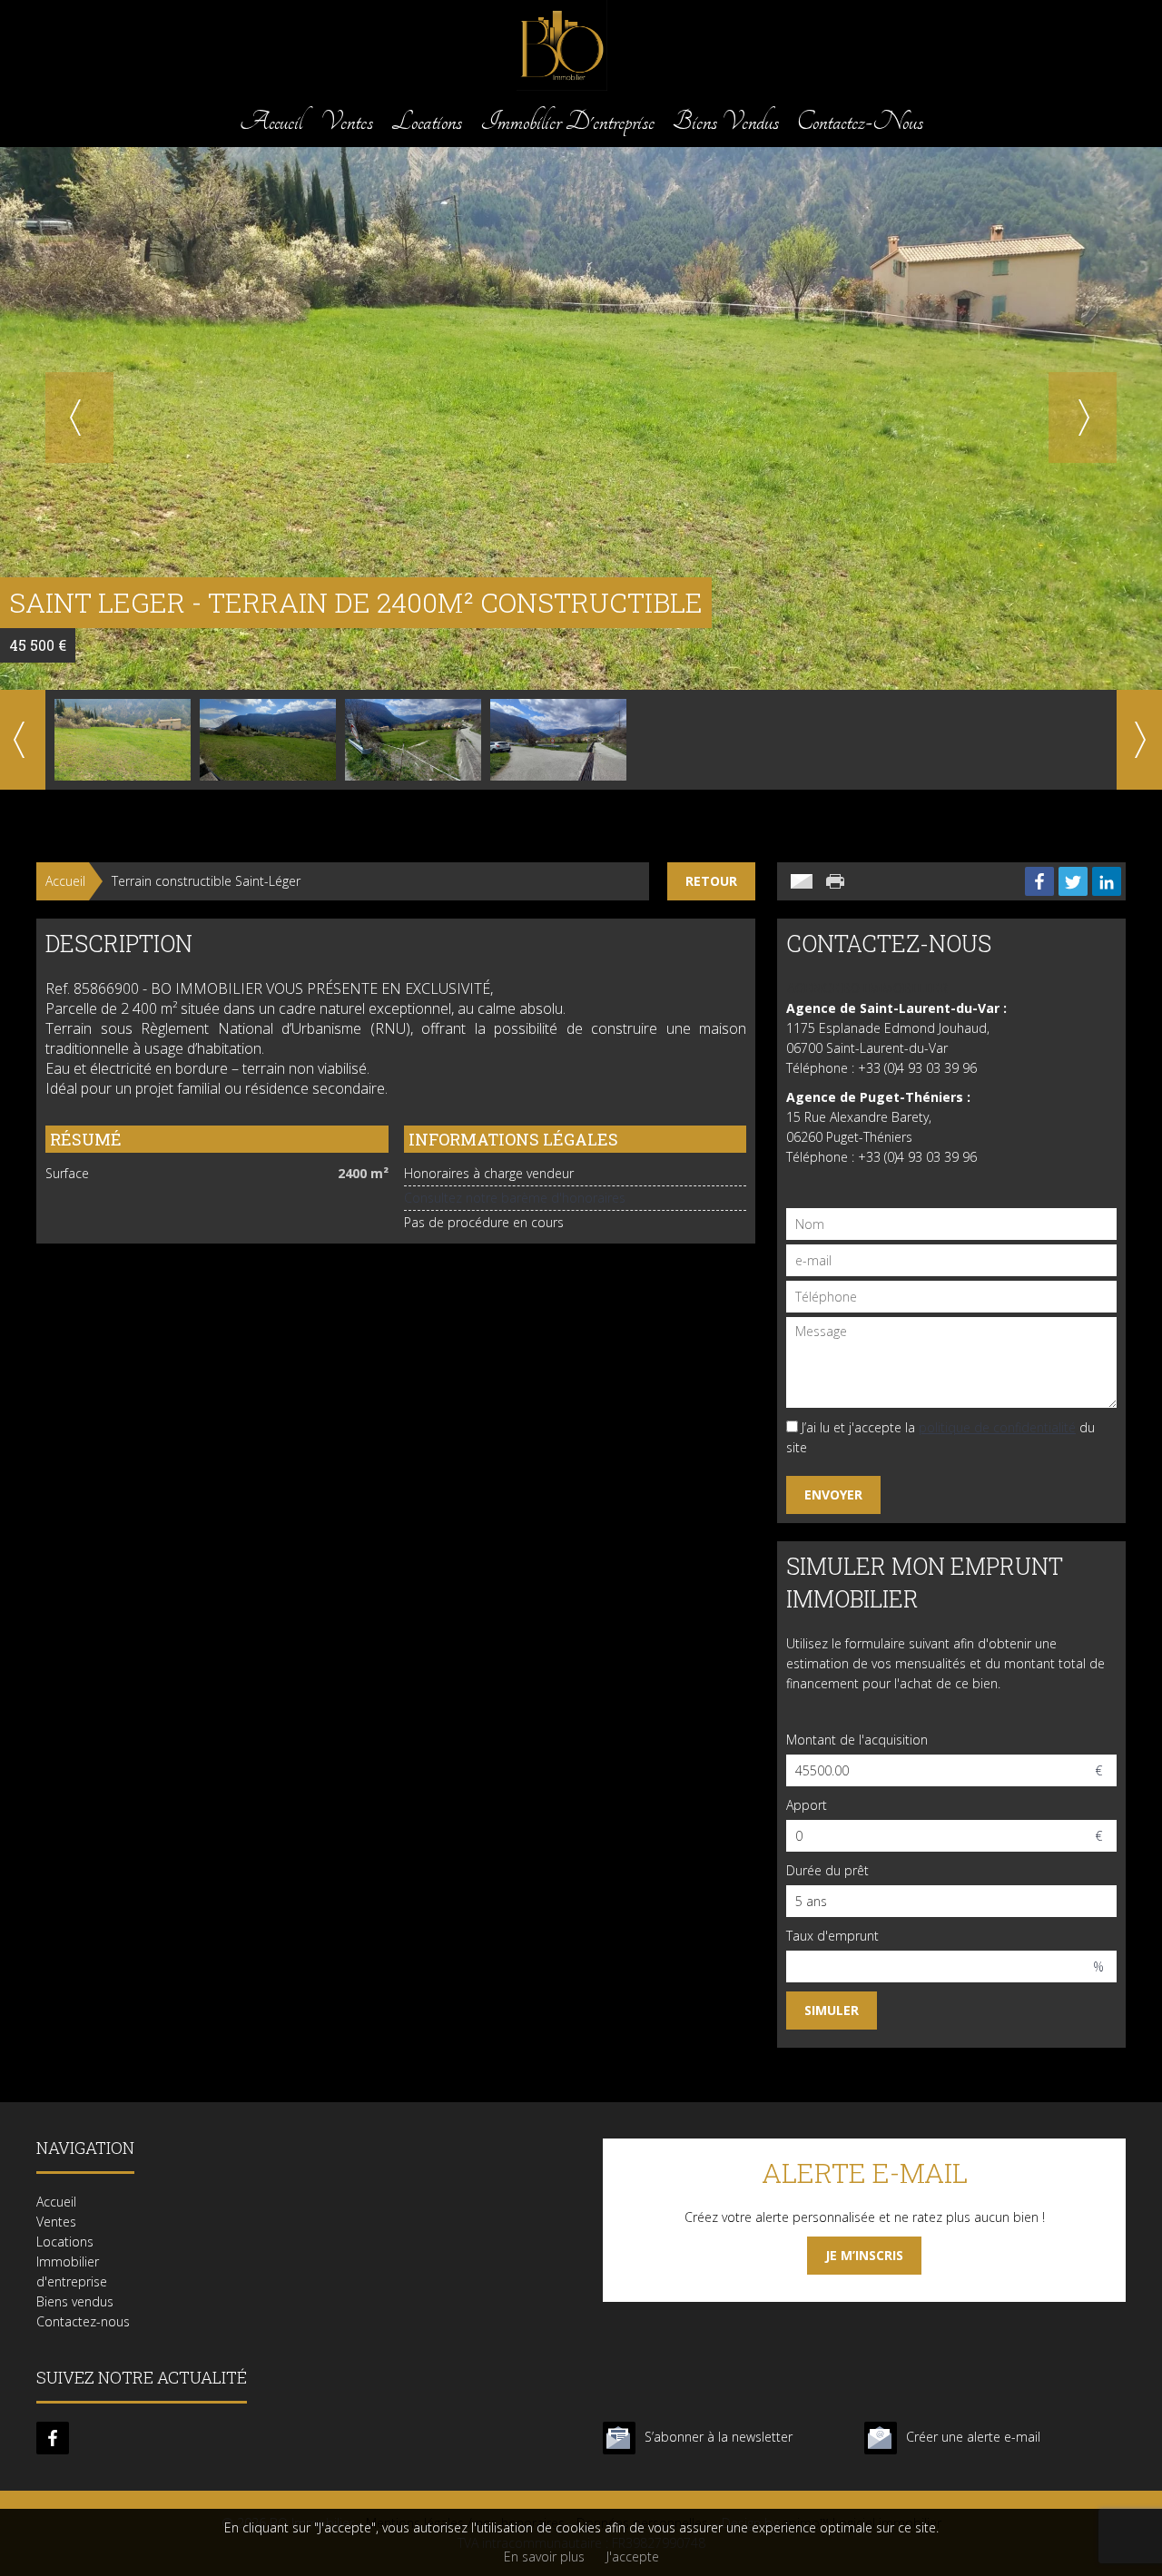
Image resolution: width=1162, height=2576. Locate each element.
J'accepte (633, 2556)
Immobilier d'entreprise (567, 121)
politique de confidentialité (997, 1427)
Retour (711, 881)
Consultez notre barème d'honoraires (515, 1198)
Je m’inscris (864, 2255)
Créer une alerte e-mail (973, 2437)
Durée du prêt (827, 1870)
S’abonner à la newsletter (719, 2437)
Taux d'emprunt (832, 1936)
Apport (807, 1805)
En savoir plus (544, 2556)
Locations (427, 121)
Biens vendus (726, 121)
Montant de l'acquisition (857, 1740)
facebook (53, 2438)
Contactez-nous (860, 121)
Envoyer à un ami (802, 881)
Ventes (347, 121)
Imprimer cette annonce (837, 881)
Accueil (271, 121)
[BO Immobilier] (562, 86)
